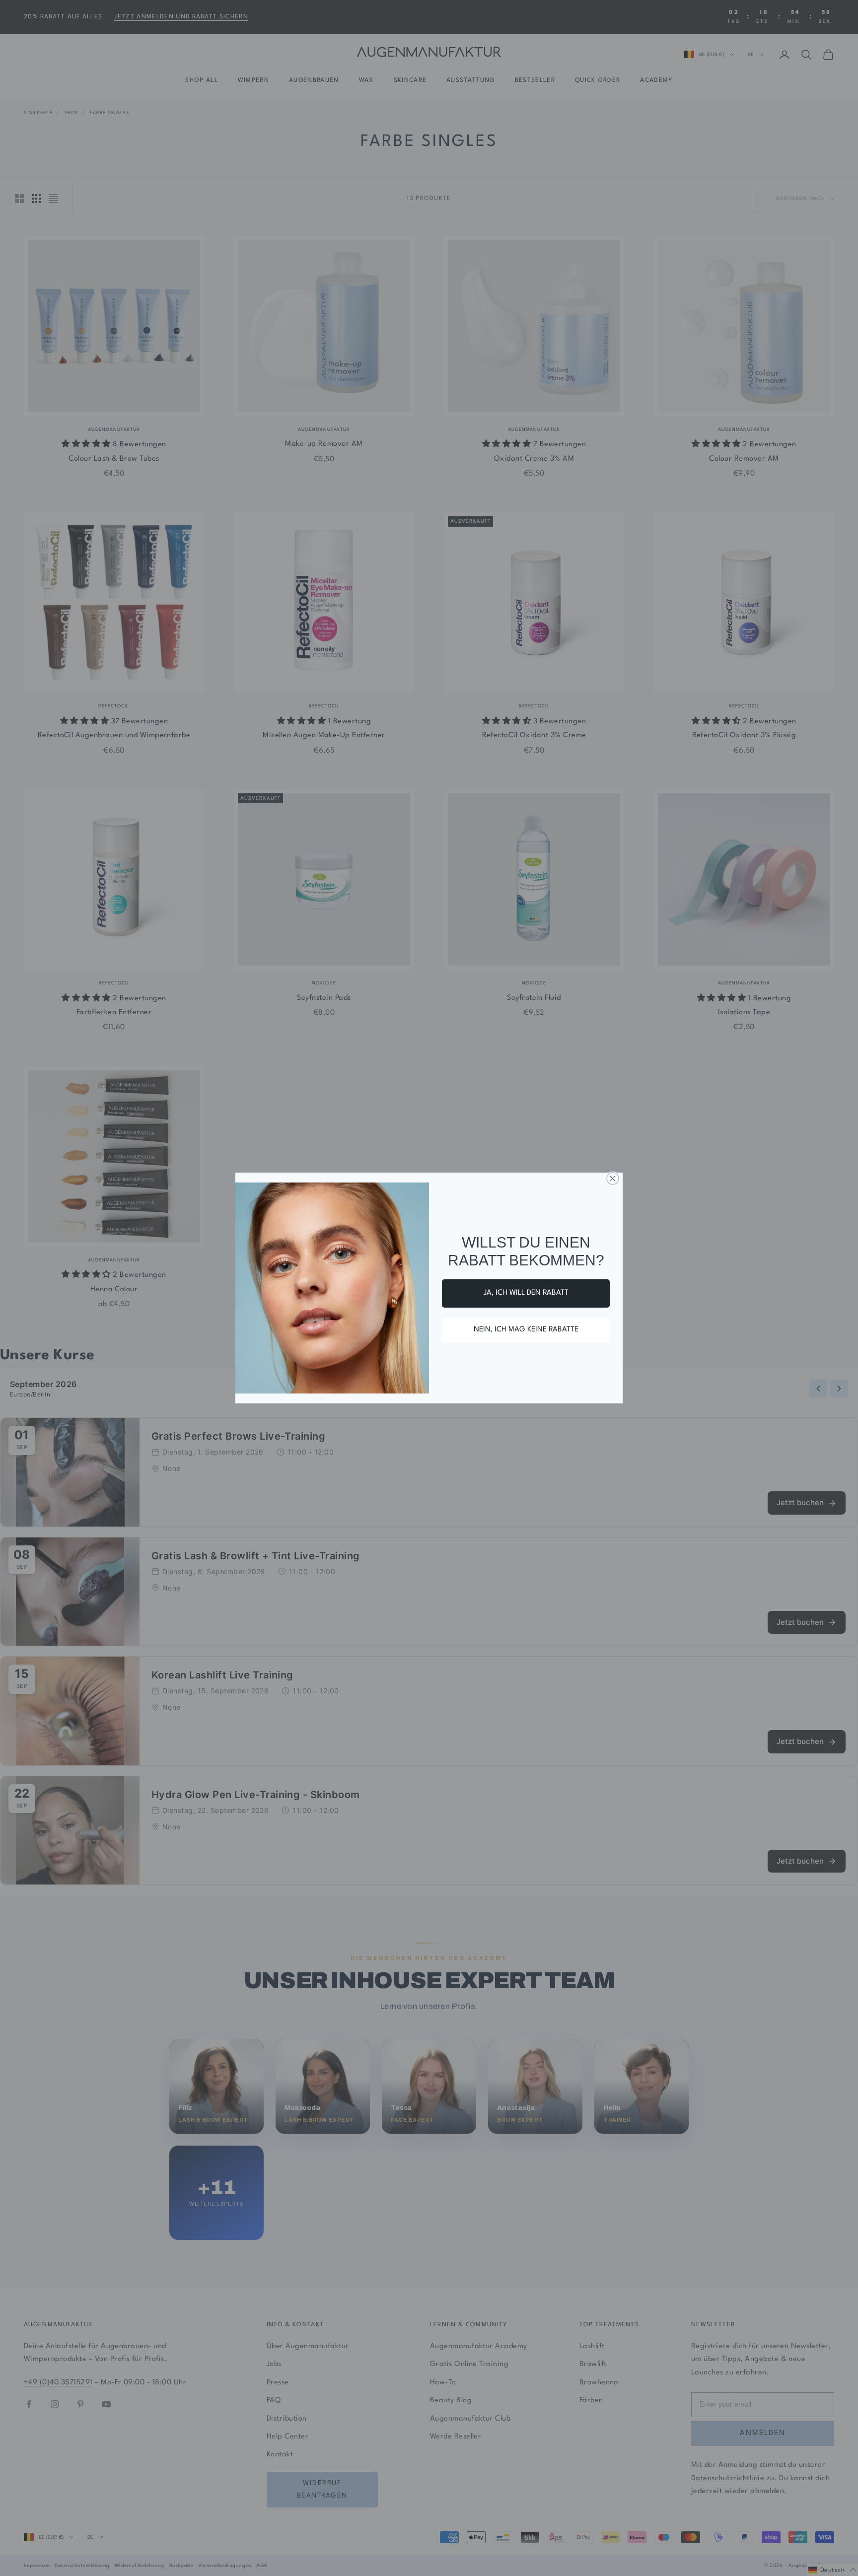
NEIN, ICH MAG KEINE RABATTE (526, 1330)
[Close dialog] (613, 1179)
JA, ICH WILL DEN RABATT (526, 1293)
